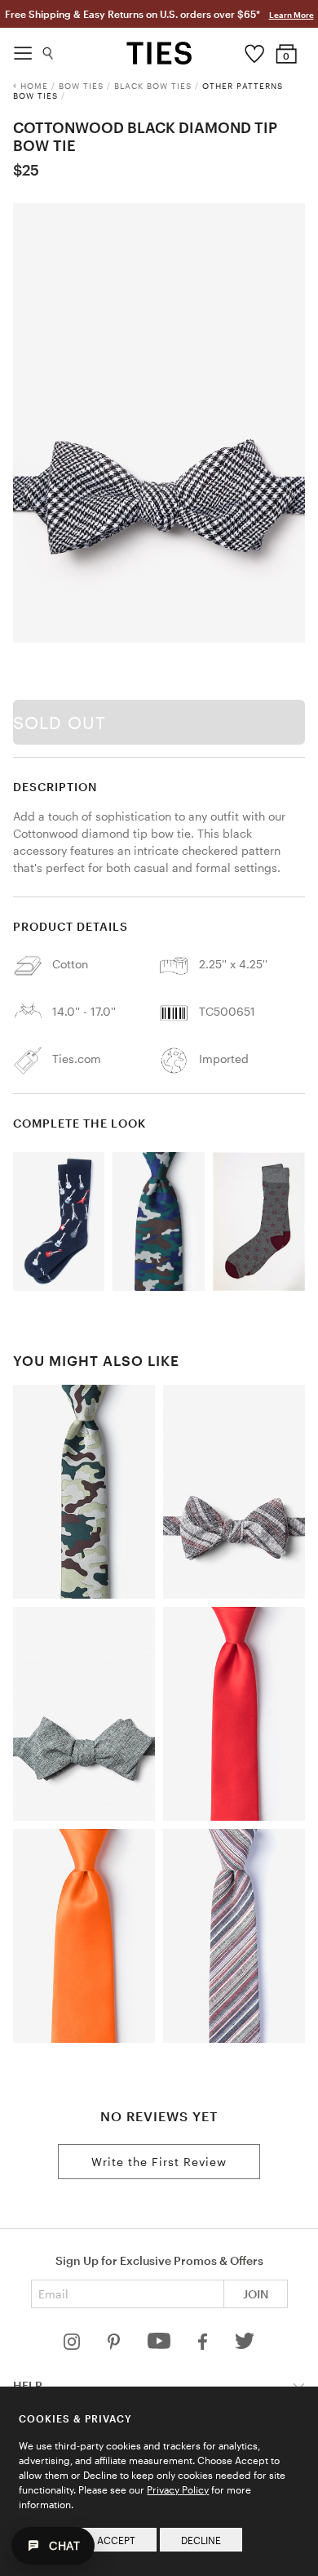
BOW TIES (81, 86)
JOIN (256, 2294)
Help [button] (28, 2385)
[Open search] (49, 49)
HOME (34, 86)
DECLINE (201, 2540)
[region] (159, 423)
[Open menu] (23, 49)
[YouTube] (161, 2345)
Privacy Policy (178, 2489)
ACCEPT (116, 2540)
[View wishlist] (254, 50)
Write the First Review (159, 2162)
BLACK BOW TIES (153, 86)
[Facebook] (204, 2345)
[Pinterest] (115, 2345)
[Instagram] (73, 2345)
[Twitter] (245, 2345)
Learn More (291, 15)
